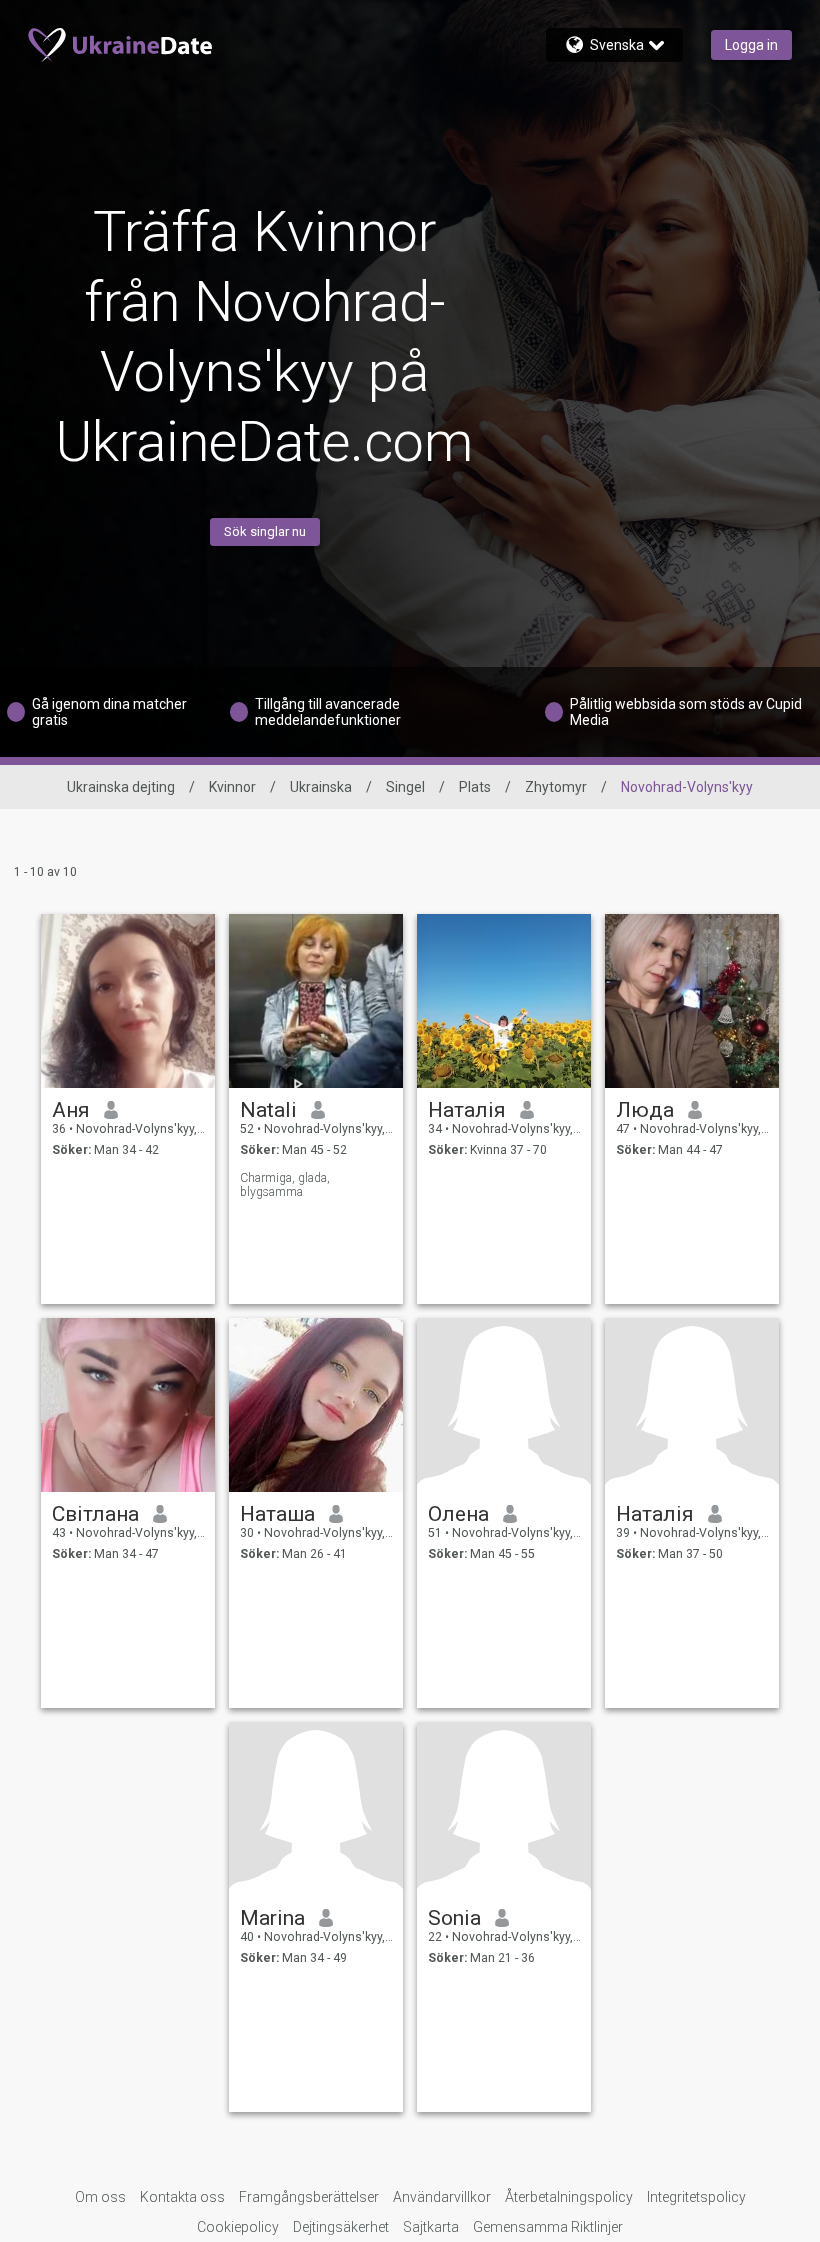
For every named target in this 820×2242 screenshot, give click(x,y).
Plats (475, 787)
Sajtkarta (431, 2227)
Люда (645, 1110)
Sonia (454, 1918)
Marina (272, 1918)
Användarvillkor (442, 2197)
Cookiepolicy (238, 2227)
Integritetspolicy (696, 2197)
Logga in (751, 45)
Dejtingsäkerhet (341, 2227)
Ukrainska (321, 787)
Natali (268, 1110)
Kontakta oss (182, 2197)
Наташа (277, 1514)
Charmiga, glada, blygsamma (285, 1185)
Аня (71, 1110)
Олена (458, 1514)
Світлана (95, 1514)
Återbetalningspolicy (569, 2197)
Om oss (100, 2197)
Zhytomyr (556, 787)
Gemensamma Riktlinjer (548, 2227)
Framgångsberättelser (309, 2197)
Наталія (467, 1110)
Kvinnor (232, 787)
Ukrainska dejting (121, 787)
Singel (405, 787)
